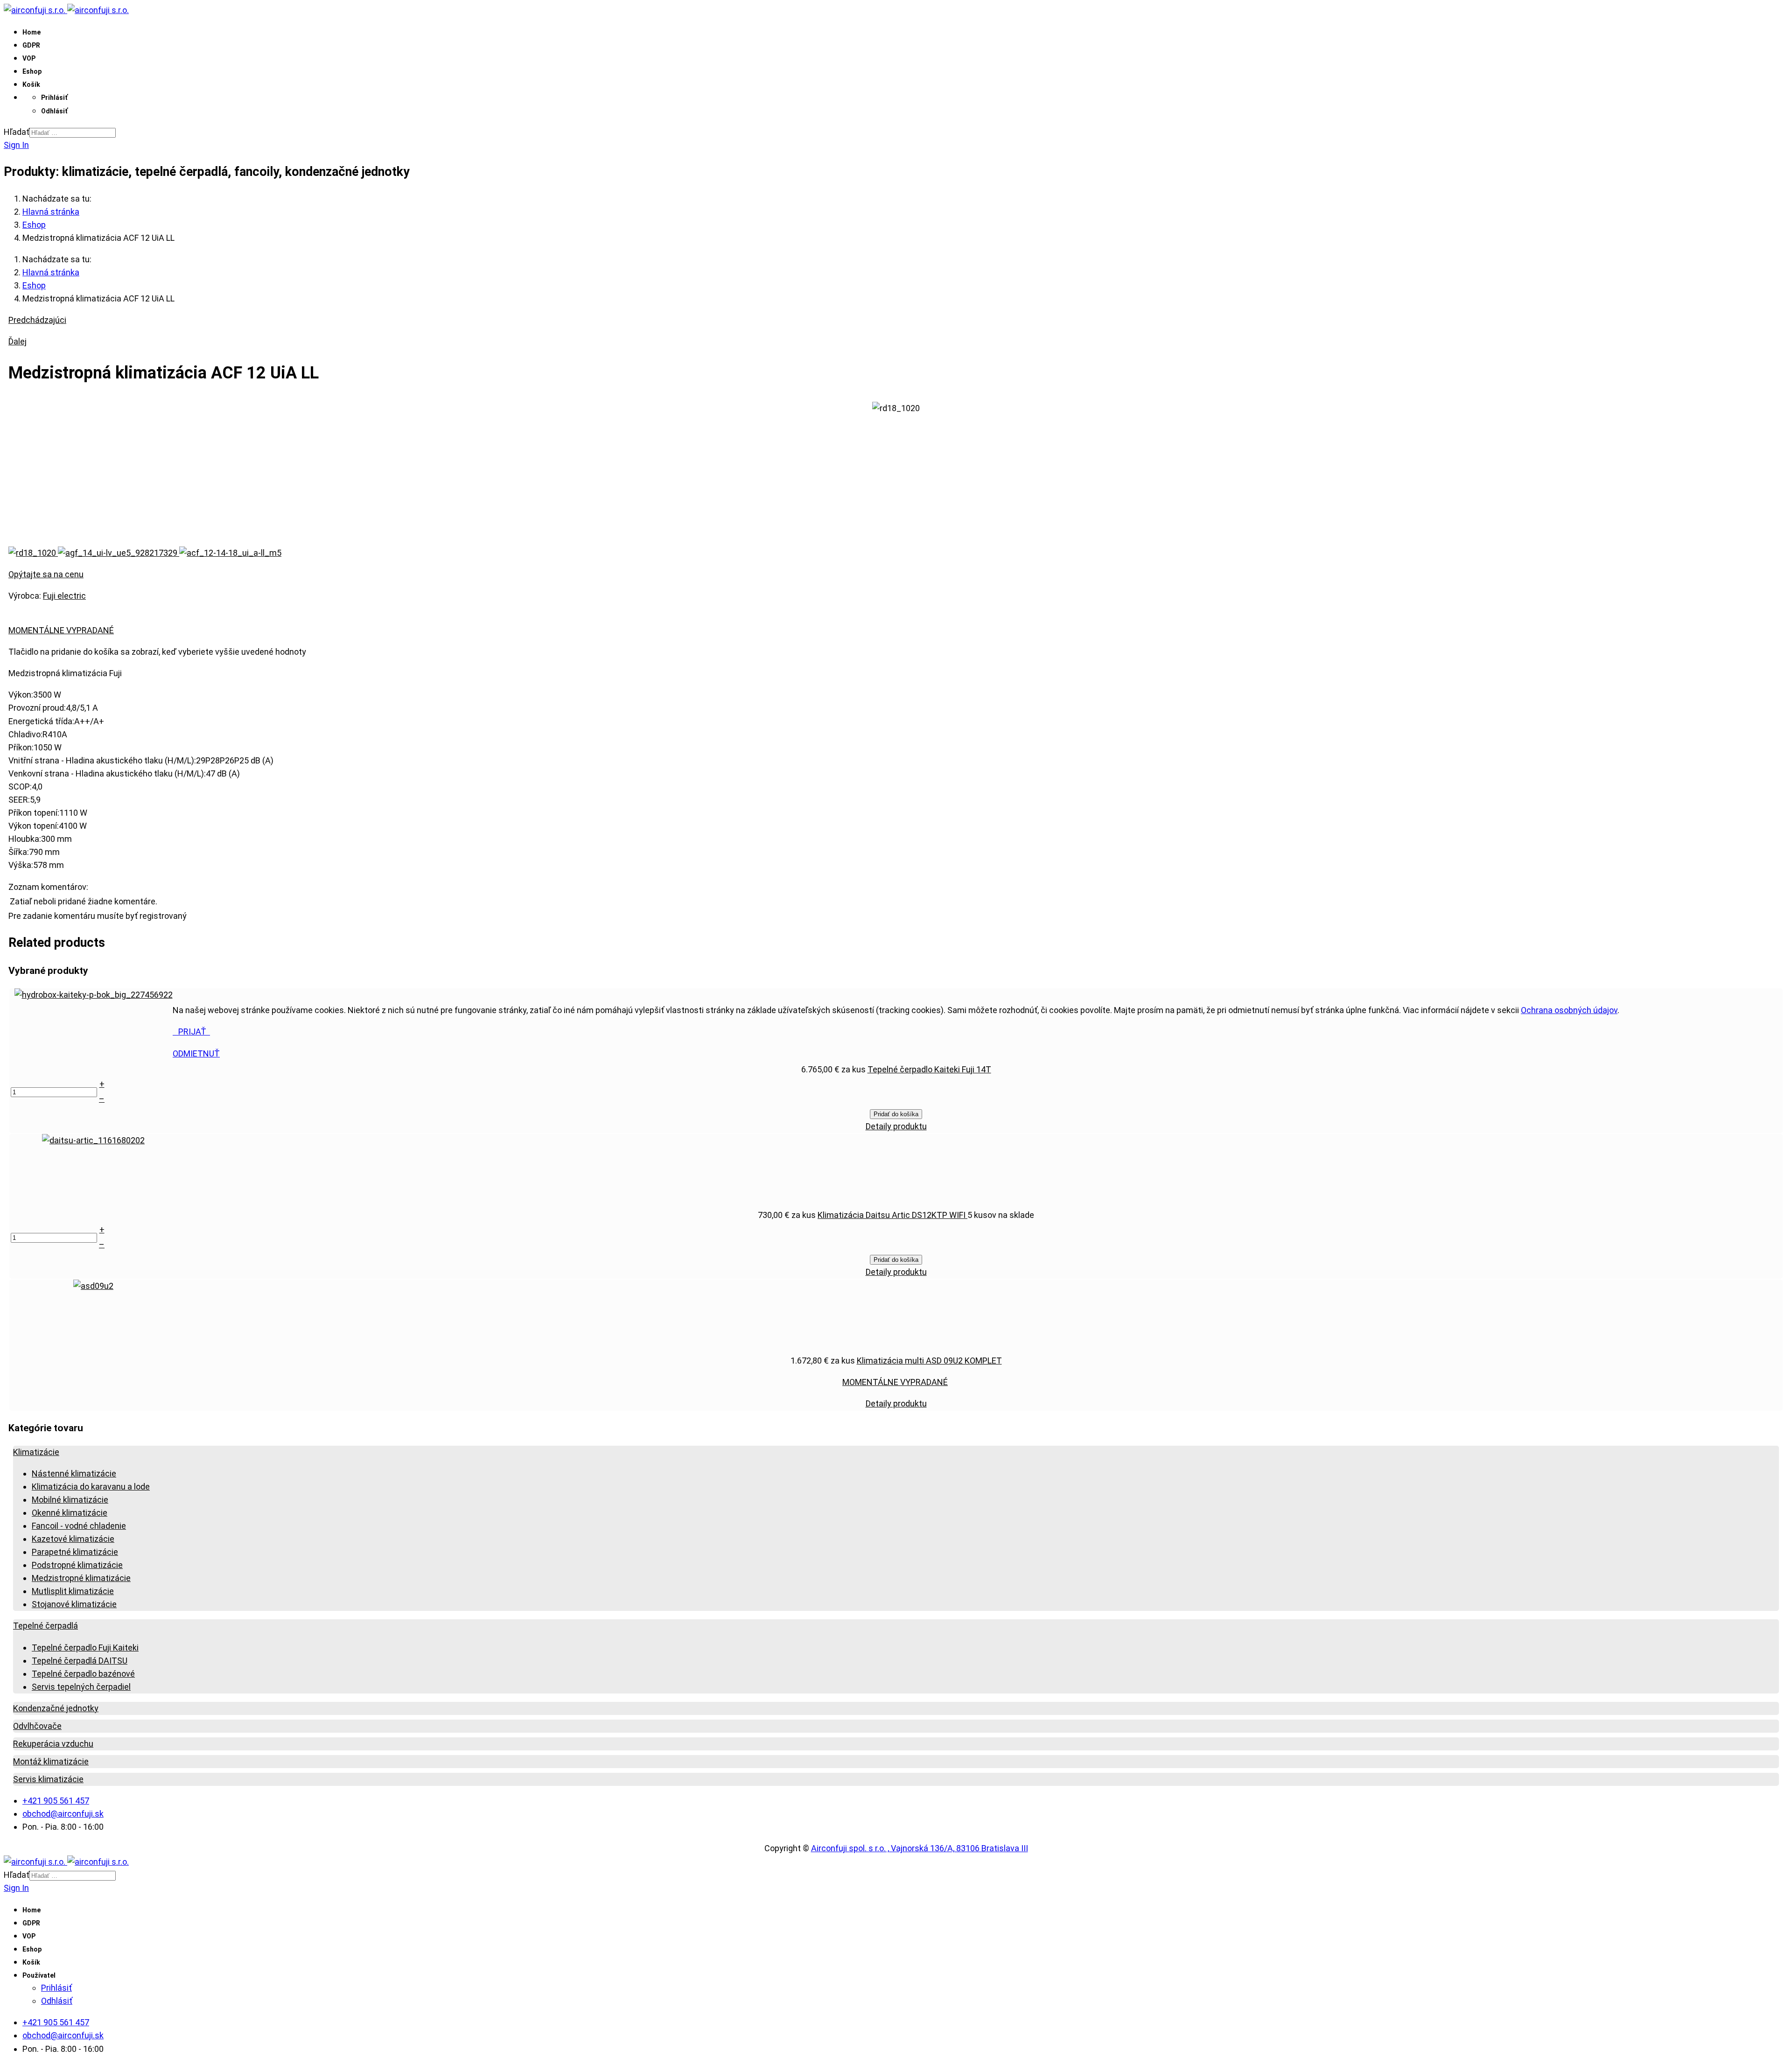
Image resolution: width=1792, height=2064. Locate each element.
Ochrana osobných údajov (1569, 1010)
